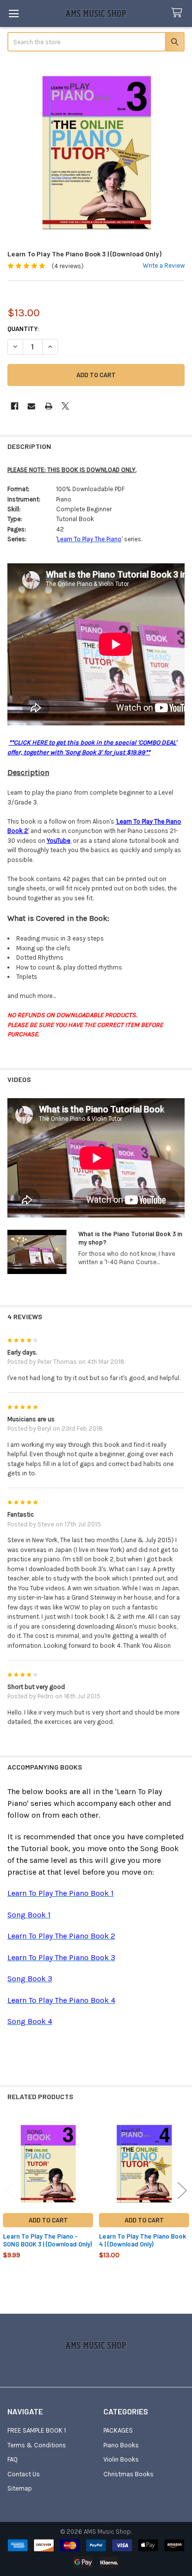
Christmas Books (128, 2474)
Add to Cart (48, 2220)
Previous (10, 2190)
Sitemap (20, 2488)
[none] (96, 152)
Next (182, 2190)
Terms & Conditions (37, 2445)
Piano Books (121, 2445)
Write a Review (164, 265)
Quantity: (23, 329)
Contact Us (24, 2474)
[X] (65, 406)
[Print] (48, 406)
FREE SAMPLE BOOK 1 (37, 2430)
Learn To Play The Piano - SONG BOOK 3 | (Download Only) (48, 2240)
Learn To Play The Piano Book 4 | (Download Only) (143, 2240)
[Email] (31, 406)
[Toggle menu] (14, 14)
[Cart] (179, 13)
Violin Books (121, 2459)
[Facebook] (15, 406)
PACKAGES (118, 2430)
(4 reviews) (68, 266)
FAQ (13, 2459)
